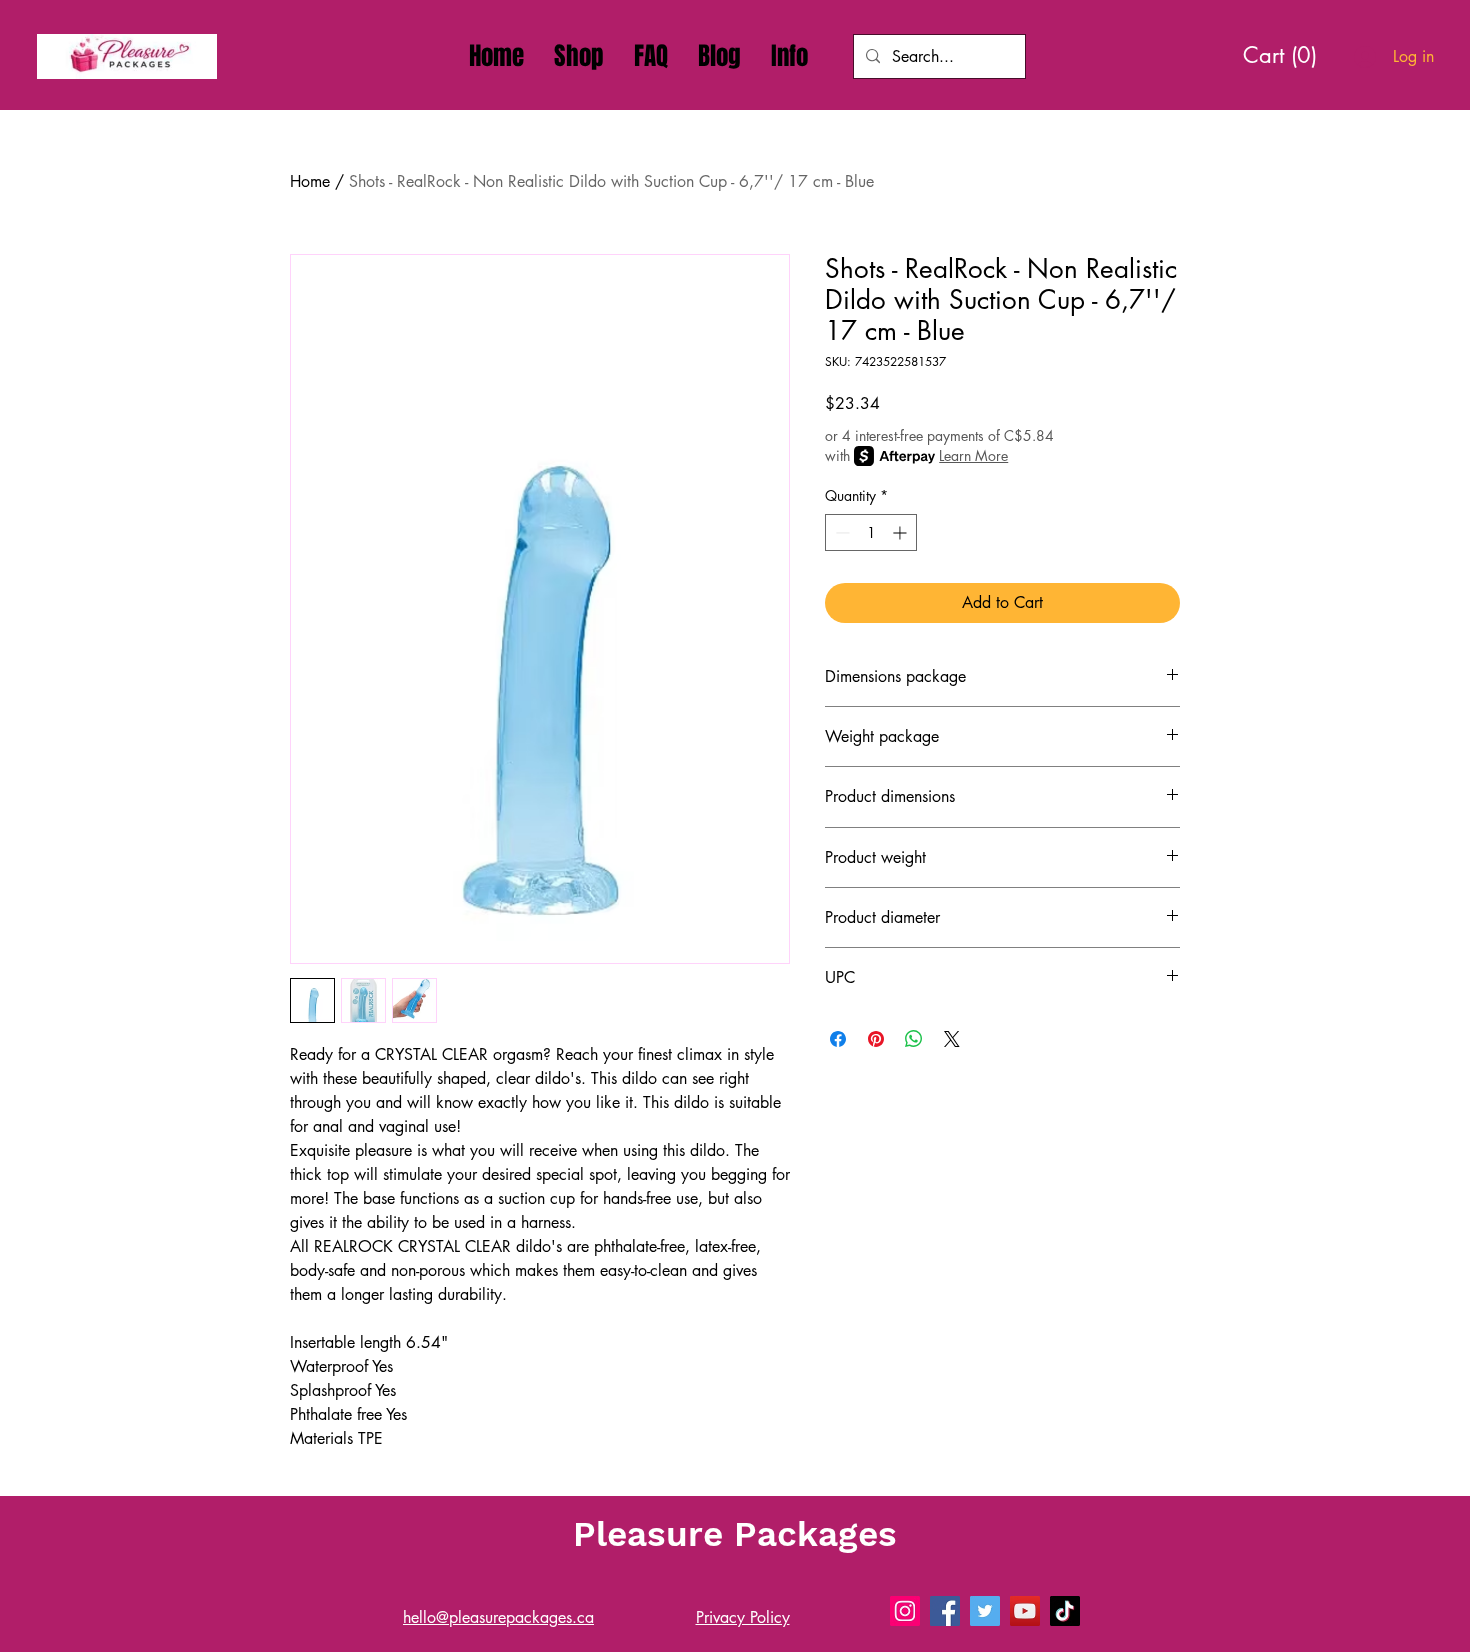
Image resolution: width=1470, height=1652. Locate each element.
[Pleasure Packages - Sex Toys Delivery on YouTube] (1025, 1611)
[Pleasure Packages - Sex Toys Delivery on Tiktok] (1065, 1611)
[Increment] (901, 532)
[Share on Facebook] (838, 1039)
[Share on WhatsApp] (914, 1039)
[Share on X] (952, 1039)
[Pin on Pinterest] (876, 1039)
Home (310, 181)
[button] (789, 56)
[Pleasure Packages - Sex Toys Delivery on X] (985, 1611)
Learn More (973, 455)
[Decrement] (840, 532)
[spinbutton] (871, 532)
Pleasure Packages (735, 1534)
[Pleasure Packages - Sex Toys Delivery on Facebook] (945, 1611)
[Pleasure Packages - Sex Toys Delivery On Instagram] (905, 1611)
